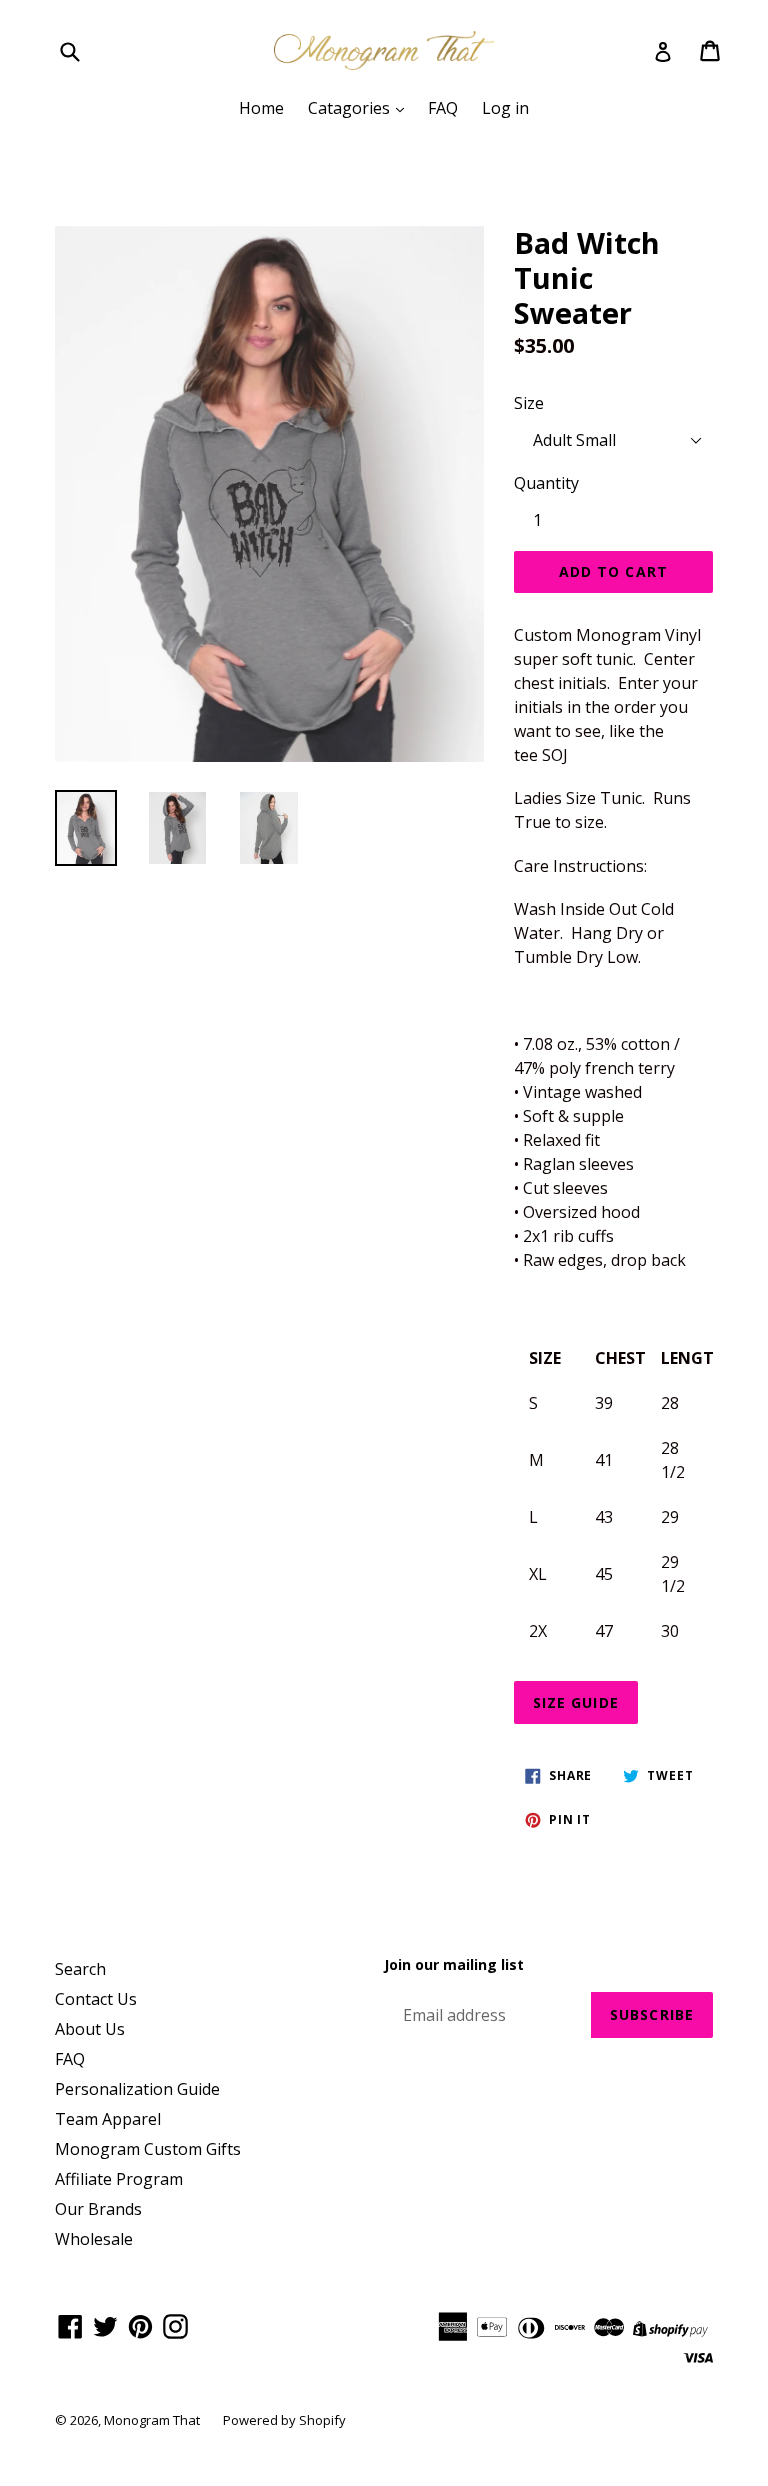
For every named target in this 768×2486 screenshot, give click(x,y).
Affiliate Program (119, 2179)
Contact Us (96, 1999)
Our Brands (98, 2209)
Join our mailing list (454, 1965)
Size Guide (576, 1702)
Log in (505, 108)
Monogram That (153, 2420)
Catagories (351, 108)
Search (80, 1969)
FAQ (443, 108)
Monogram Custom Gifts (148, 2149)
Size (529, 403)
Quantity (546, 483)
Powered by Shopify (284, 2420)
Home (261, 108)
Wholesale (94, 2239)
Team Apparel (108, 2119)
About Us (90, 2029)
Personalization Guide (137, 2089)
